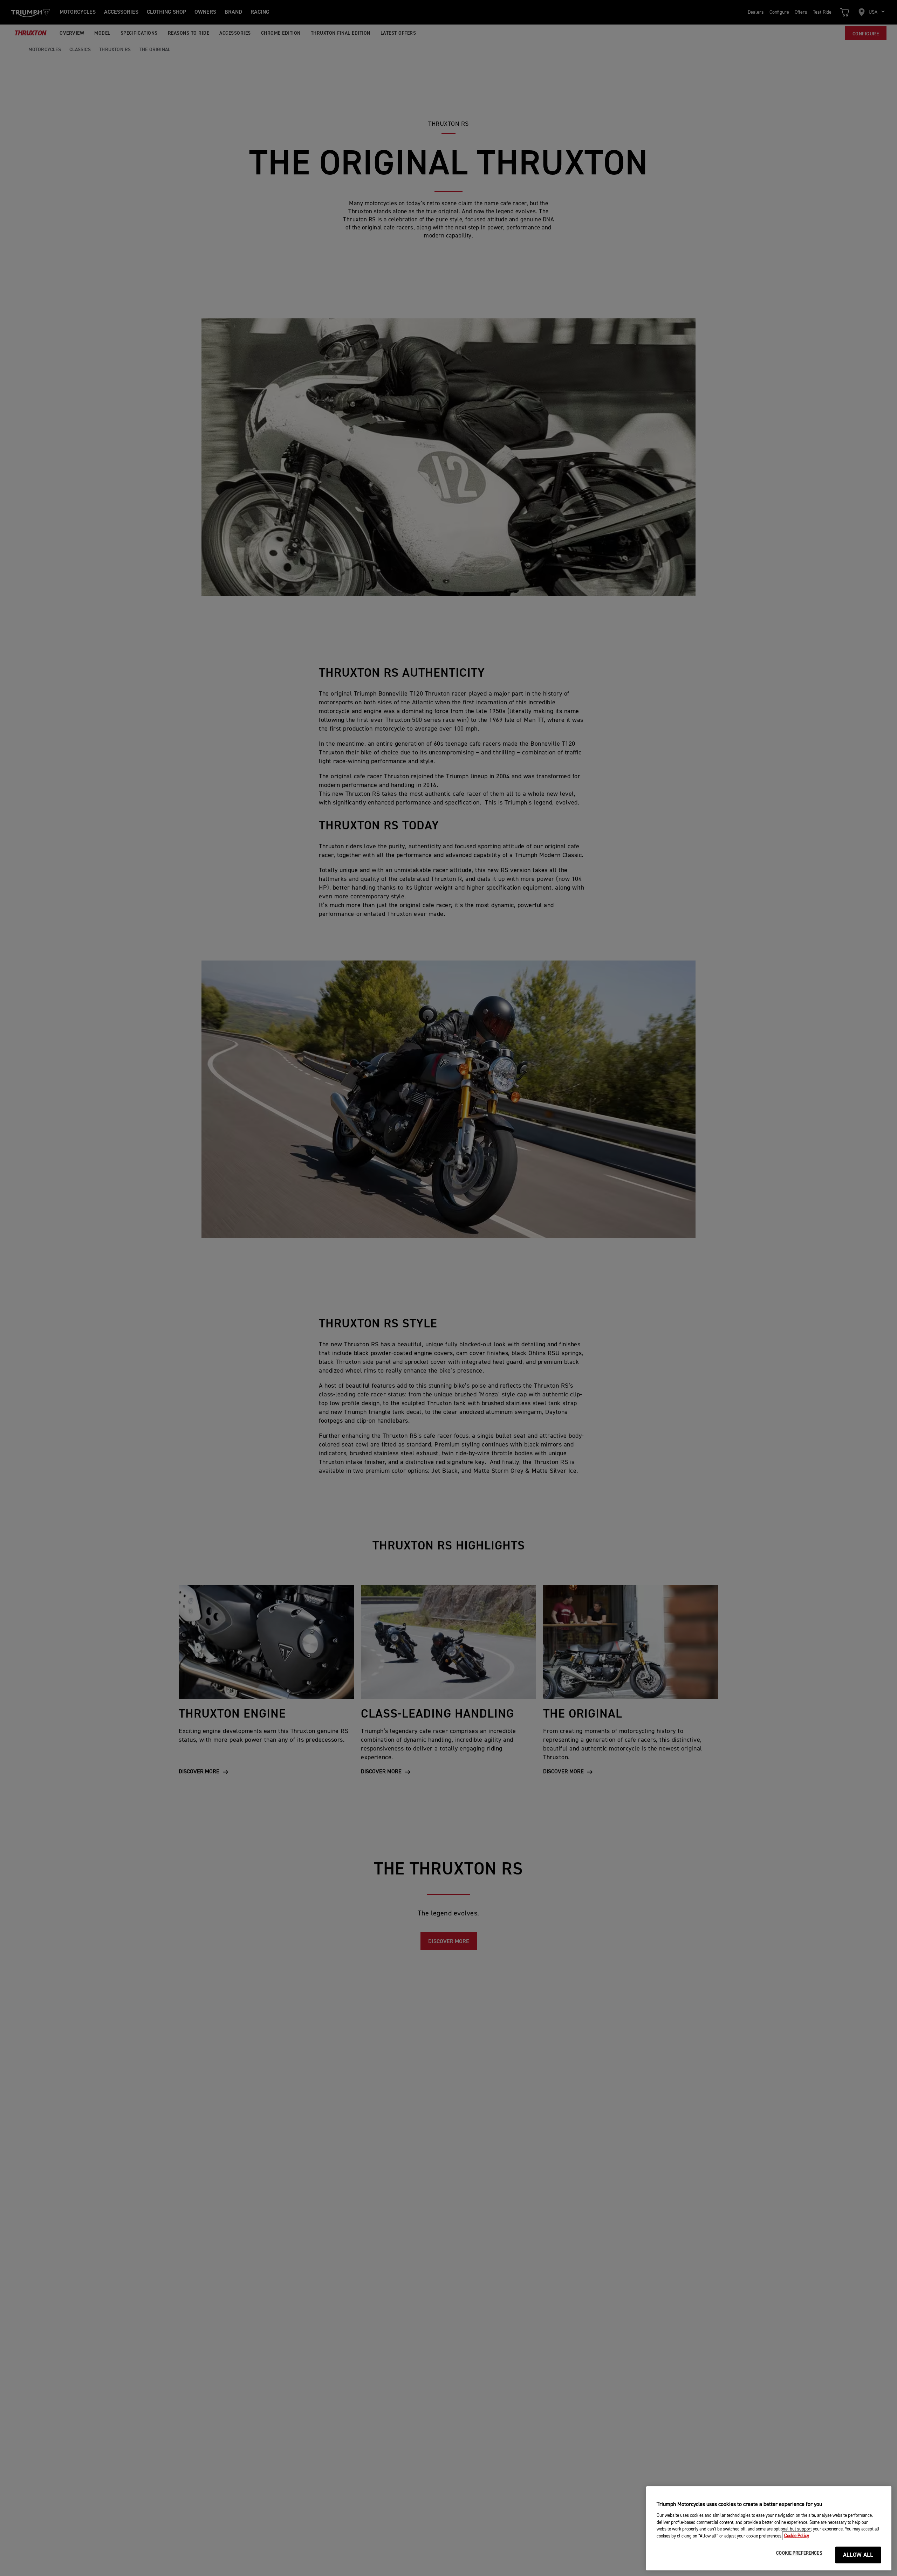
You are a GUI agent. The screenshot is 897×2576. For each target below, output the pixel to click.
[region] (769, 2528)
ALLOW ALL (858, 2555)
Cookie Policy (797, 2536)
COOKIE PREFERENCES (799, 2553)
